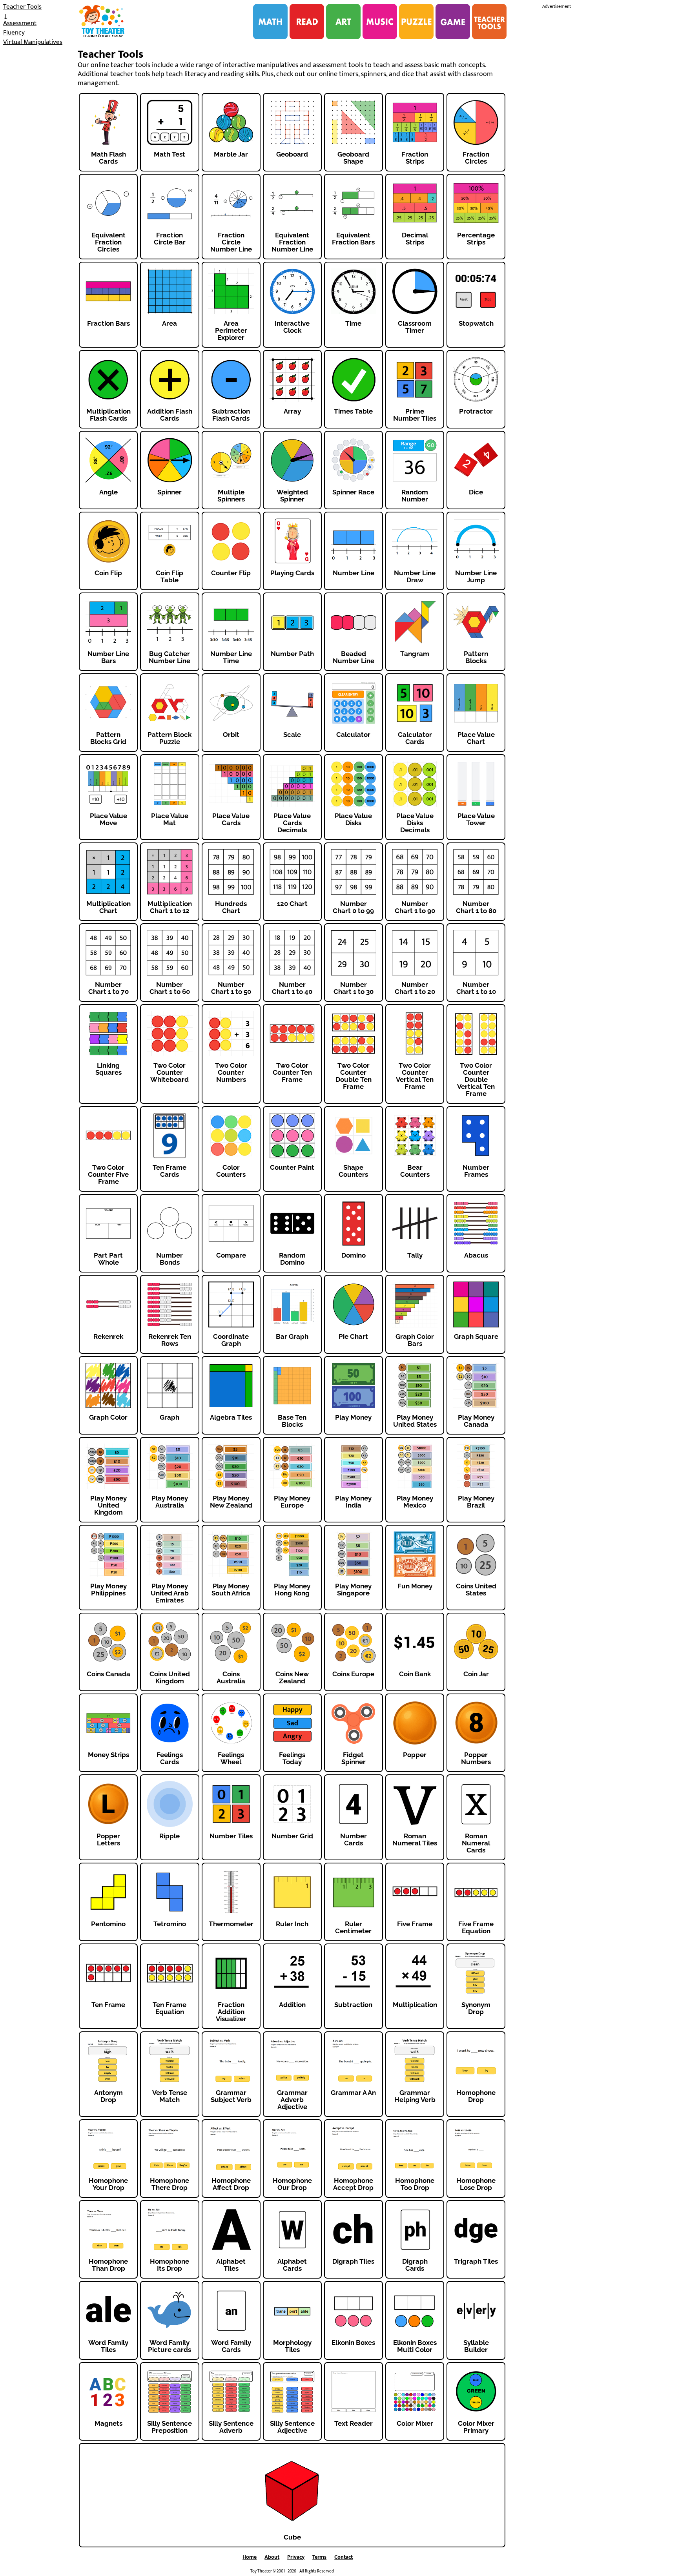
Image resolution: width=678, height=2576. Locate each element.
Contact (344, 2557)
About (272, 2557)
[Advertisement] (601, 129)
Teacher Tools (22, 7)
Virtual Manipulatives (33, 42)
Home (250, 2557)
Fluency (14, 33)
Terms (319, 2557)
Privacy (296, 2557)
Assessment (20, 23)
